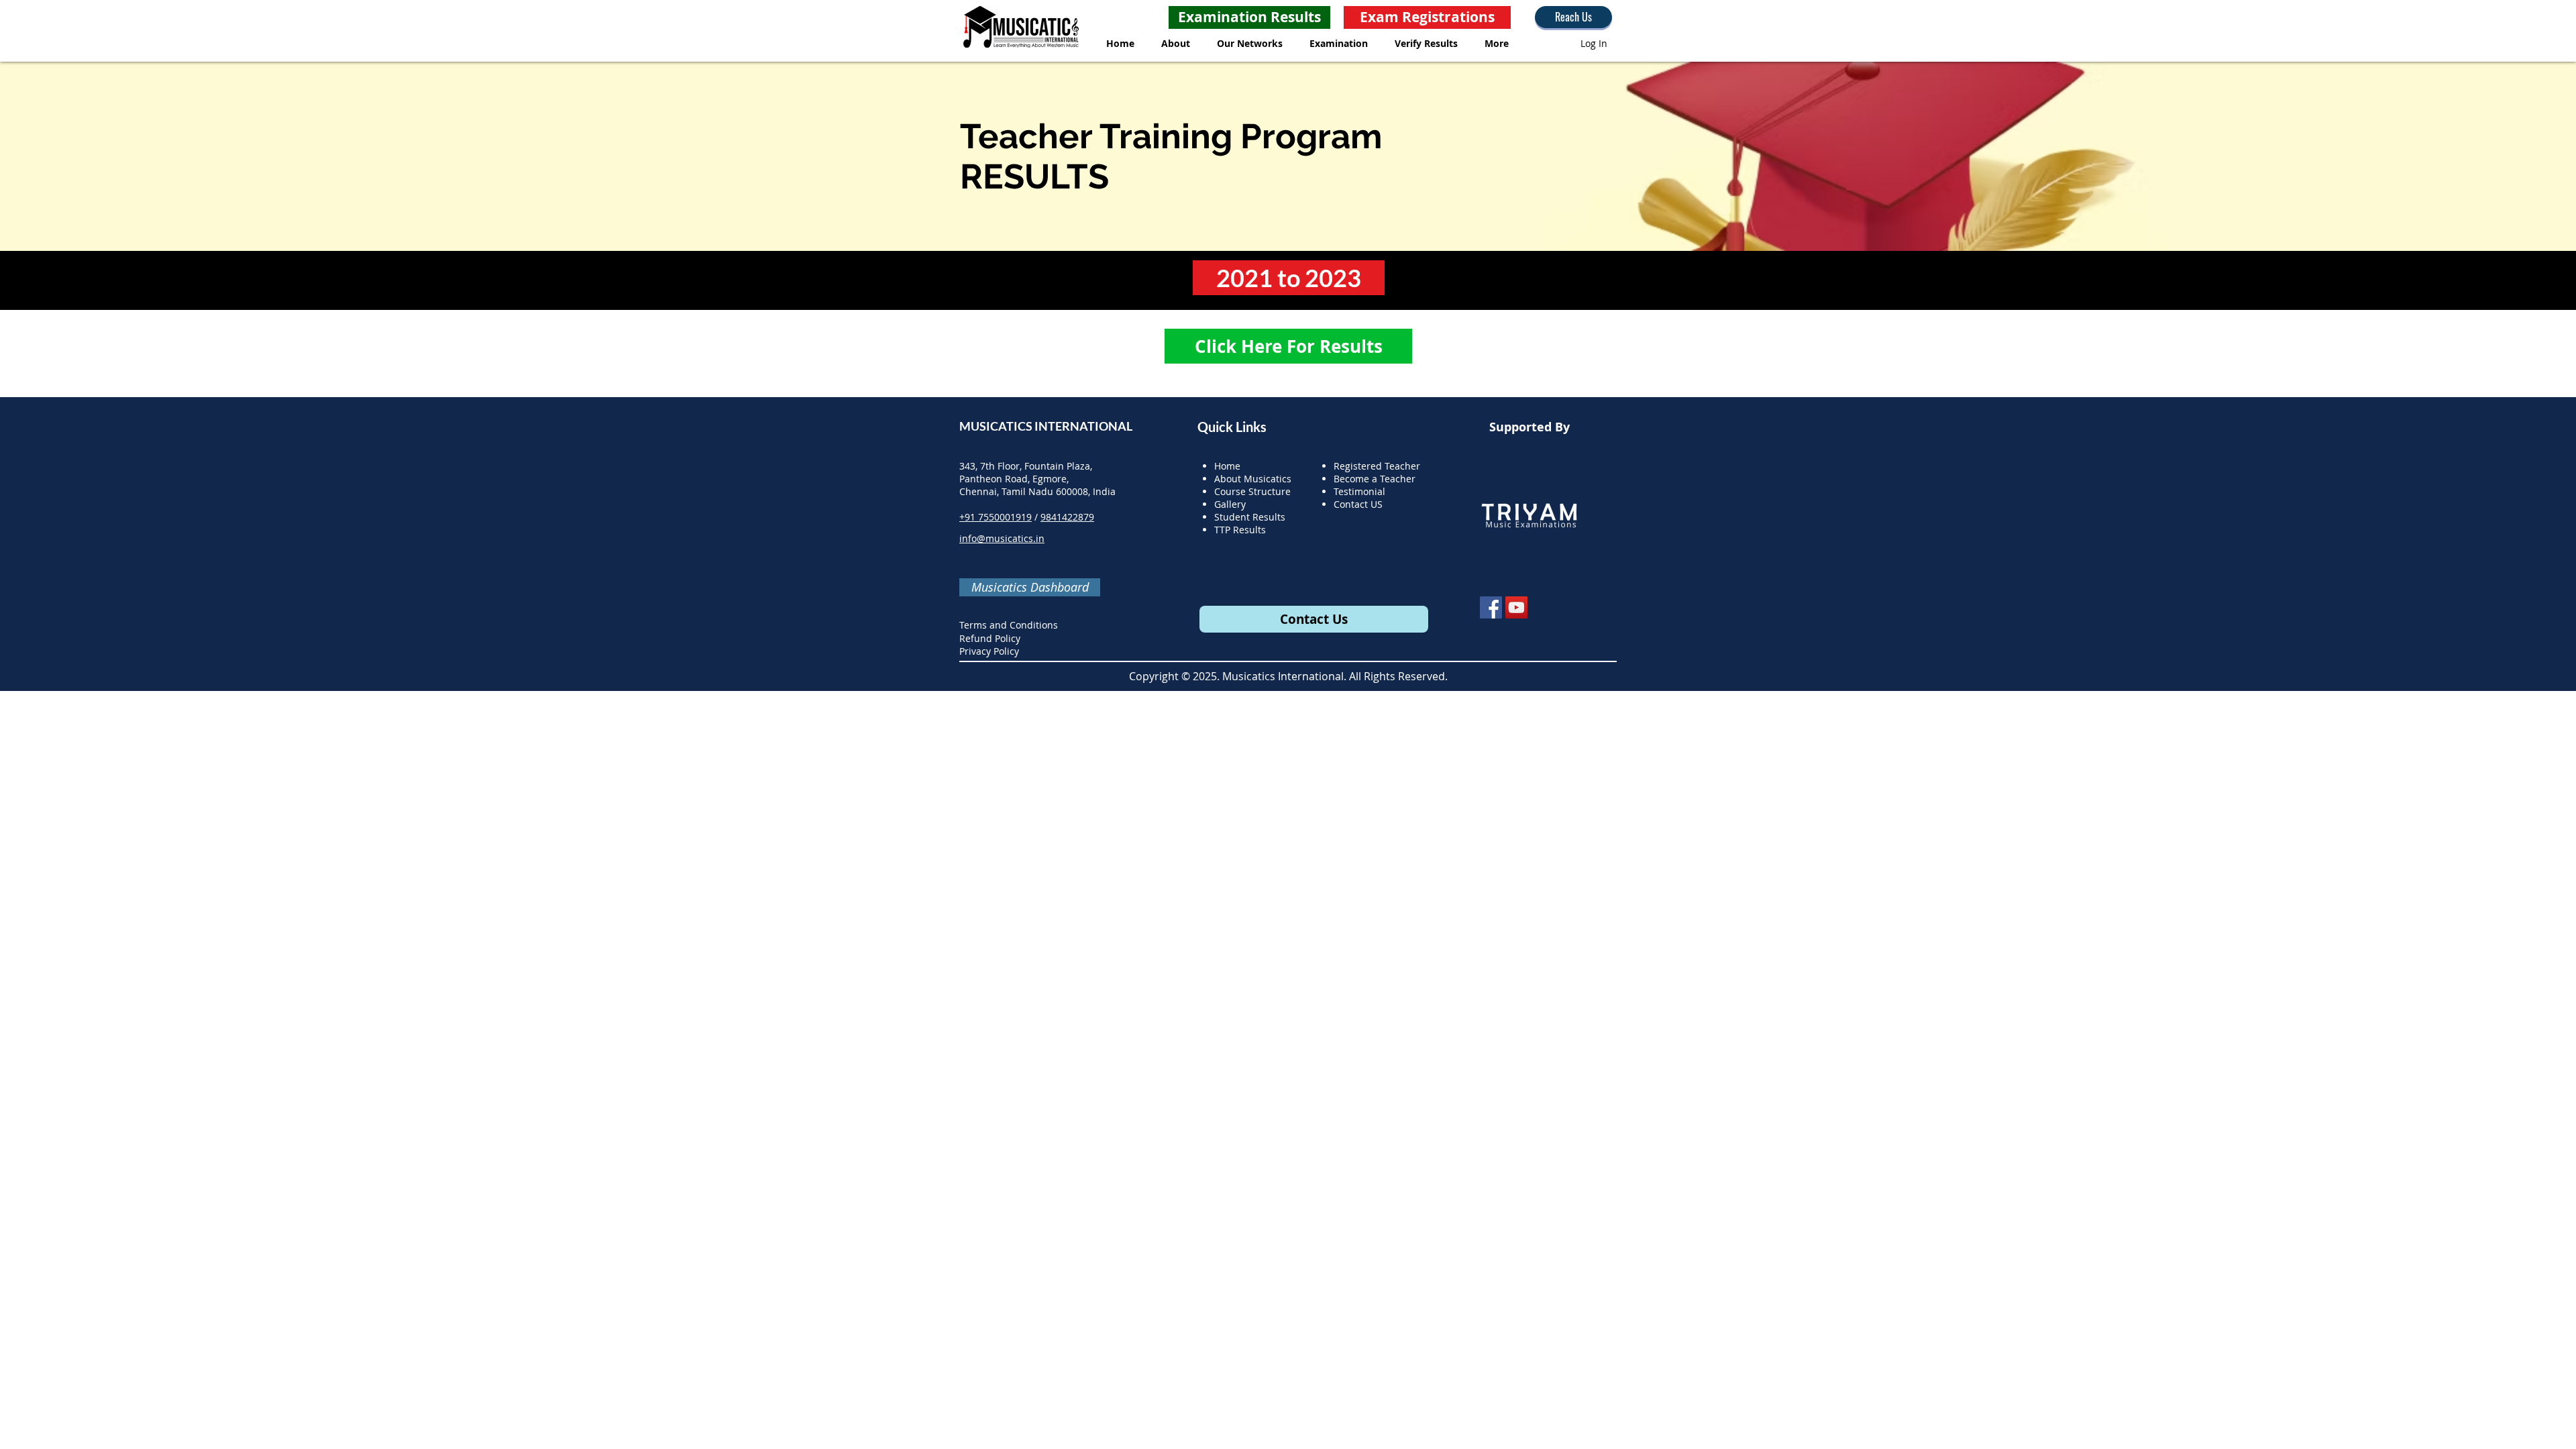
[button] (1176, 43)
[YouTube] (1516, 607)
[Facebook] (1491, 607)
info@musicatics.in (1002, 538)
